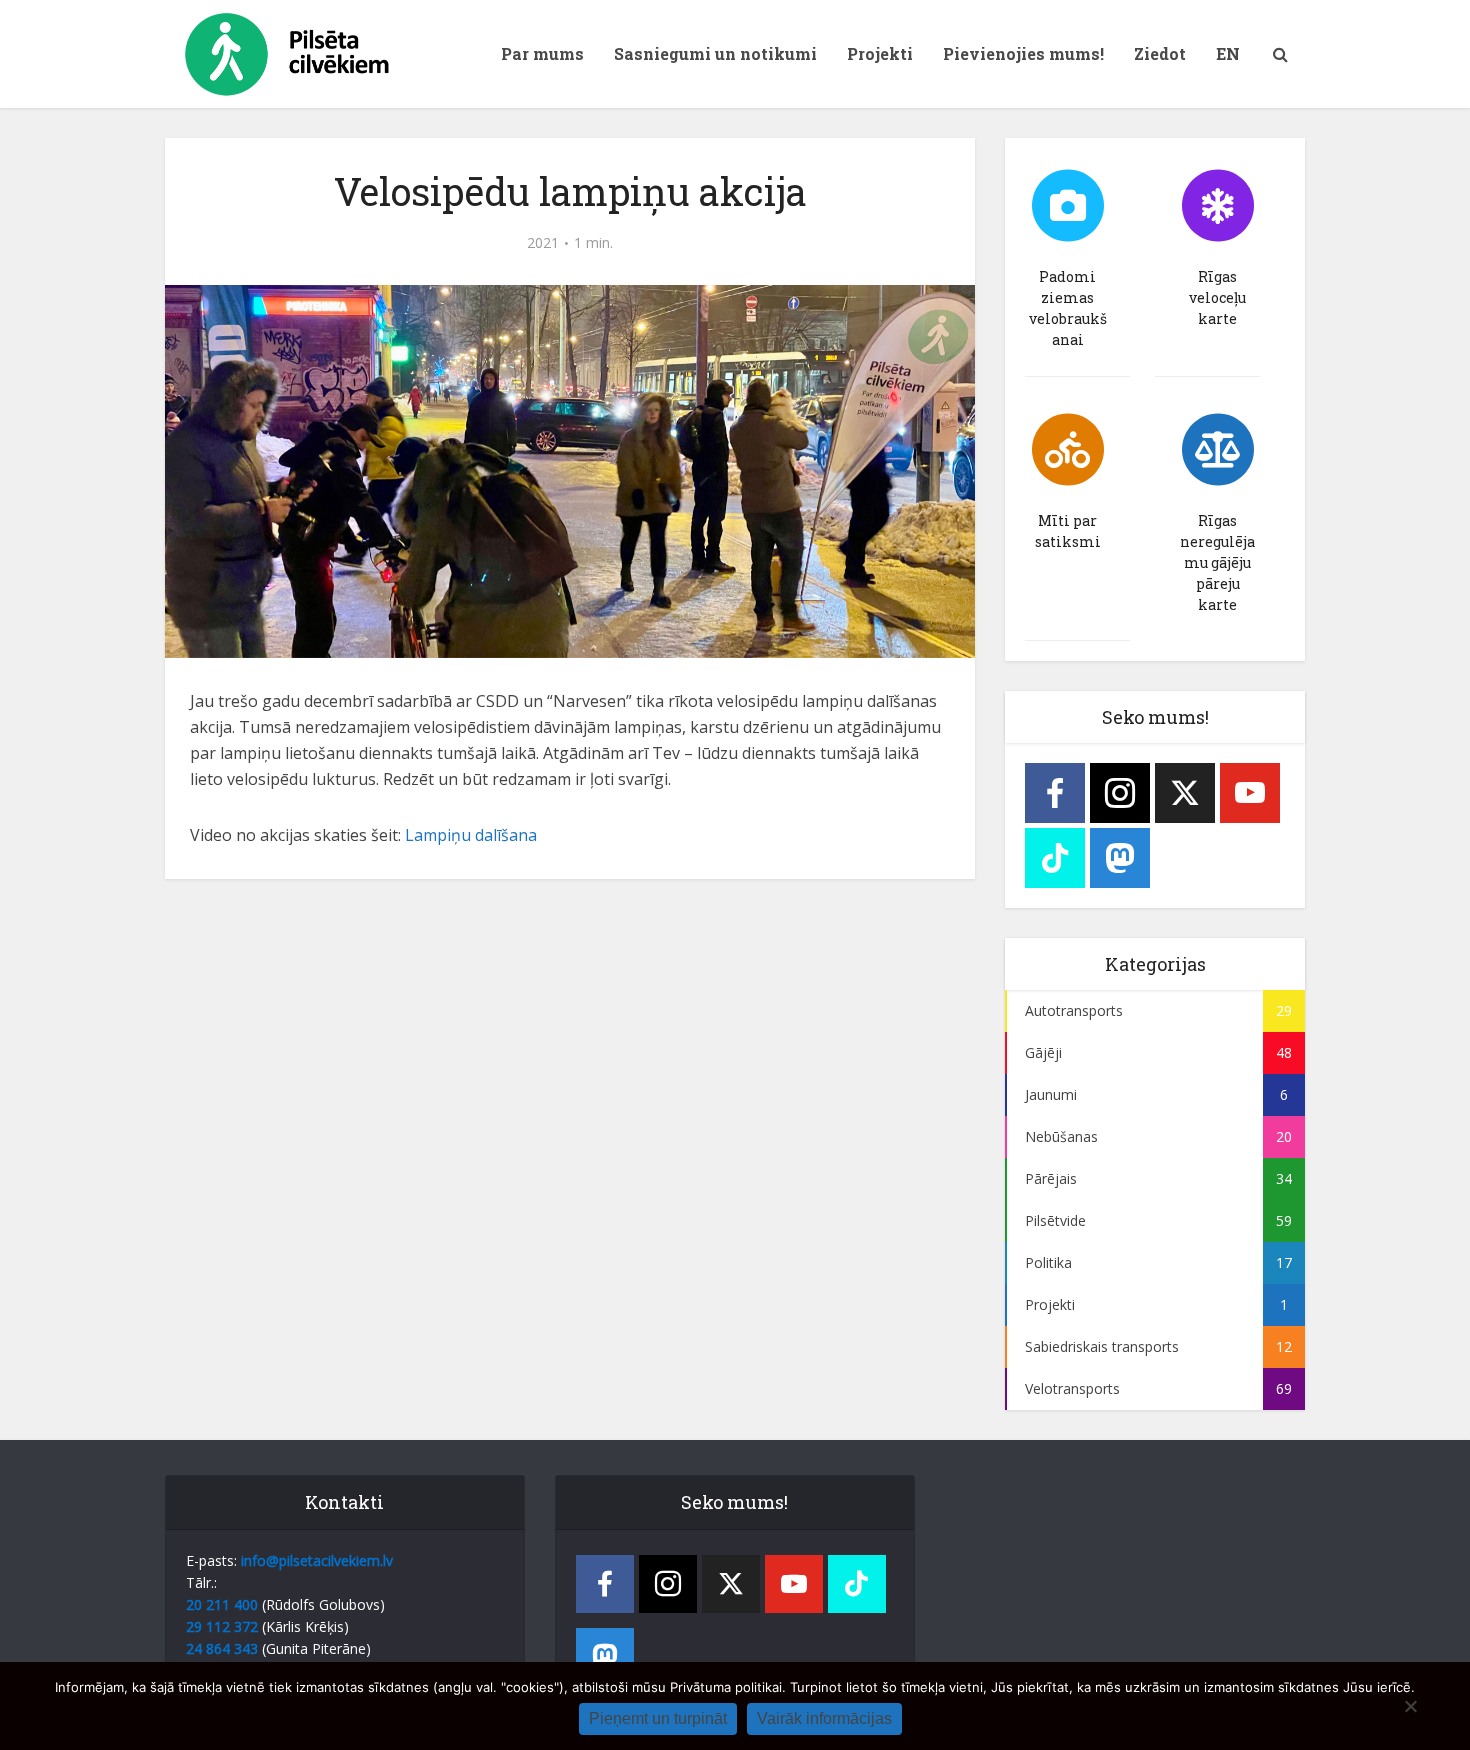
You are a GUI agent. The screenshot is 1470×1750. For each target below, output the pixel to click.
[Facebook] (1055, 793)
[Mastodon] (1120, 858)
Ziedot (1160, 53)
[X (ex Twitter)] (1185, 793)
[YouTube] (1250, 793)
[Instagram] (1120, 793)
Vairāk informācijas (824, 1718)
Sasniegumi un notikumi (715, 53)
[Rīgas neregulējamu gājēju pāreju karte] (1218, 450)
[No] (1410, 1706)
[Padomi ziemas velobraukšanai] (1068, 206)
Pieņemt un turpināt (658, 1718)
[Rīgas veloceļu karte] (1218, 206)
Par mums (542, 53)
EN (1228, 53)
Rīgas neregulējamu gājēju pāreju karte (1217, 562)
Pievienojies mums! (1023, 53)
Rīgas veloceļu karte (1217, 297)
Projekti (880, 53)
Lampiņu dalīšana (471, 835)
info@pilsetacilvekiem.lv (317, 1560)
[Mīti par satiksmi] (1068, 450)
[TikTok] (1055, 858)
